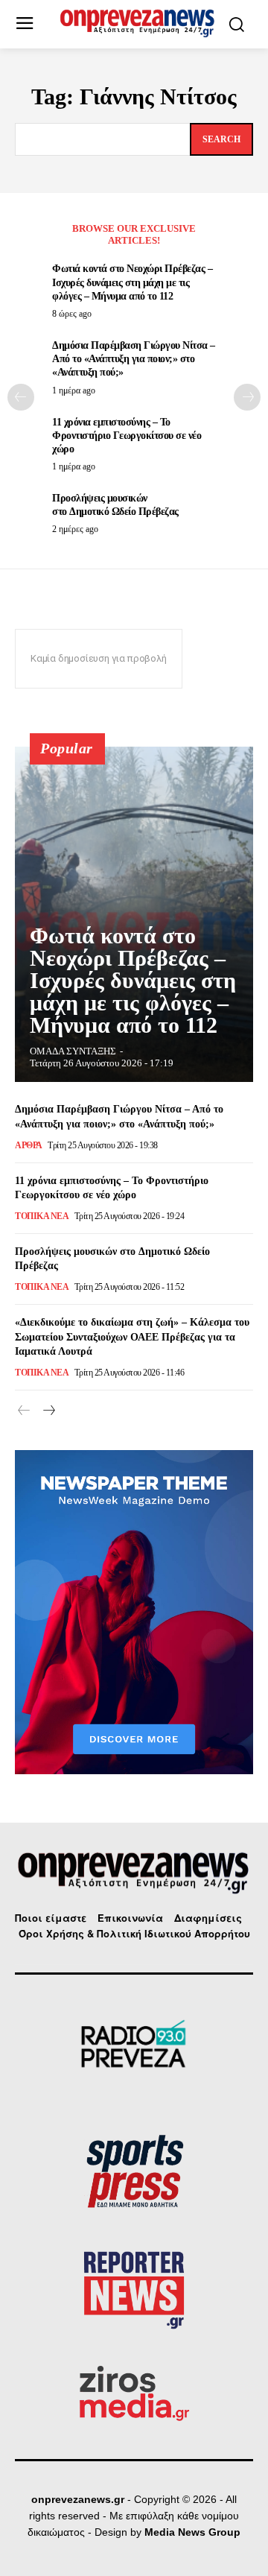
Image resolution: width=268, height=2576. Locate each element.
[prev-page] (21, 397)
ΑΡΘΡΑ (29, 1145)
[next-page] (247, 397)
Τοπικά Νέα (42, 1216)
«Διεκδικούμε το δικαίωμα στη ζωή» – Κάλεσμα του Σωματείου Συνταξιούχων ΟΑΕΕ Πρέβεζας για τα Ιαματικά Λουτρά (132, 1337)
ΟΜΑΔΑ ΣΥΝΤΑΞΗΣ (73, 1051)
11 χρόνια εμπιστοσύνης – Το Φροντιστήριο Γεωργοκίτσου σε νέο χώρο (127, 436)
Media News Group (192, 2532)
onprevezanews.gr (78, 2499)
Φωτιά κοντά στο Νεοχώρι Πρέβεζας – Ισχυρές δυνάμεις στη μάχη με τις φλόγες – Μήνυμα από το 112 (132, 282)
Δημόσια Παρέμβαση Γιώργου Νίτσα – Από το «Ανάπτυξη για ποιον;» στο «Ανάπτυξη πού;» (134, 359)
